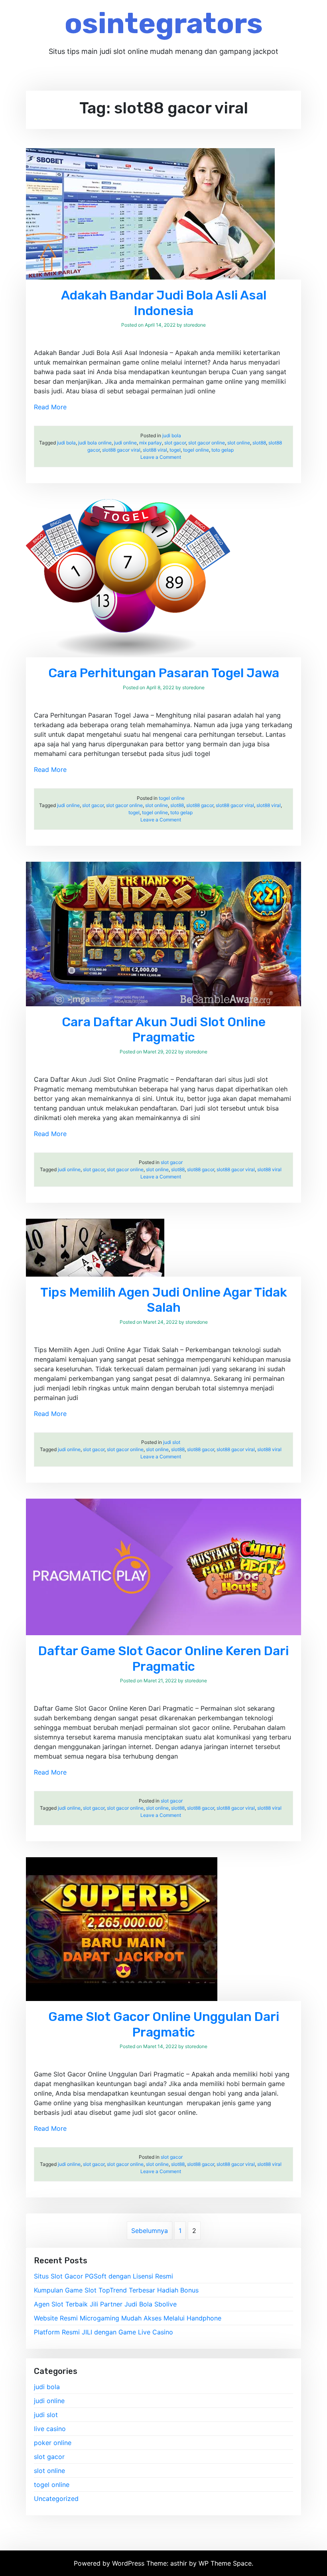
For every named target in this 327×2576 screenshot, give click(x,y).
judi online (125, 443)
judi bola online (95, 443)
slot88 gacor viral (121, 450)
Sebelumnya (150, 2231)
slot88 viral (155, 450)
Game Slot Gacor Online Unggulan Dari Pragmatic (164, 2024)
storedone (195, 325)
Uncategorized (56, 2499)
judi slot (172, 1442)
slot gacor (175, 443)
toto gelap (223, 450)
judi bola (172, 435)
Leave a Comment (161, 457)
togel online (196, 450)
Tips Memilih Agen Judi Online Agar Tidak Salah (164, 1300)
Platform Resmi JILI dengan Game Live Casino (103, 2332)
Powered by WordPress (110, 2563)
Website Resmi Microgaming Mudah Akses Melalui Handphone (128, 2318)
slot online (239, 443)
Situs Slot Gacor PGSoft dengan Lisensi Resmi (103, 2276)
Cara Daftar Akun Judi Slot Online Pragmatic (164, 1029)
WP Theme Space (225, 2563)
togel (175, 450)
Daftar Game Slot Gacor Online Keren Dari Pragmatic (163, 1658)
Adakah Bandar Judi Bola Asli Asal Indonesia (164, 303)
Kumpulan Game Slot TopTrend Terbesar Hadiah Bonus (116, 2290)
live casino (50, 2429)
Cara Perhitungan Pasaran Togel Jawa (164, 673)
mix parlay (151, 443)
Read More (50, 407)
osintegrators (164, 23)
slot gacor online (207, 443)
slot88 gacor (200, 805)
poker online (53, 2443)
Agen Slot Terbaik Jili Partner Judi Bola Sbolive (105, 2304)
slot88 (259, 443)
